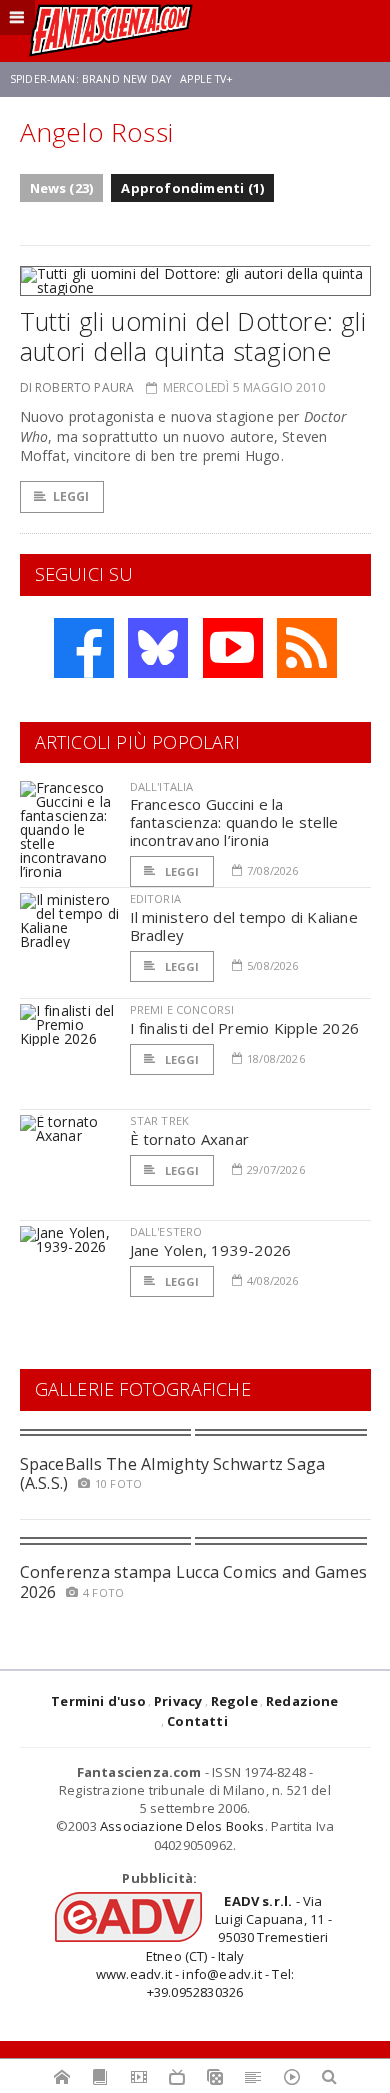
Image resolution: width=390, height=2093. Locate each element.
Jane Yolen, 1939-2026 (211, 1250)
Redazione (302, 1701)
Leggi (71, 496)
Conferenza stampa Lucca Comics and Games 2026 (194, 1581)
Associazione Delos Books (182, 1826)
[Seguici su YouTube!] (233, 648)
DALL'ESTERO (166, 1231)
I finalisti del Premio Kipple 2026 (245, 1028)
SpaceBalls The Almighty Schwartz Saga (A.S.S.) (173, 1473)
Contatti (197, 1721)
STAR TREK (160, 1120)
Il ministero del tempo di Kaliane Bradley (244, 926)
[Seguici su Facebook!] (84, 648)
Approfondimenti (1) (192, 188)
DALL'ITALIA (162, 786)
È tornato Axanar (190, 1139)
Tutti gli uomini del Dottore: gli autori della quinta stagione (193, 336)
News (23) (62, 188)
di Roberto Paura (77, 387)
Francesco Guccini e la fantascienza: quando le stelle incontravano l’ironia (234, 822)
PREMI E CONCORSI (182, 1009)
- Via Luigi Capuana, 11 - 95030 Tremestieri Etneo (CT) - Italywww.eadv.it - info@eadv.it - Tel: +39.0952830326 (214, 1946)
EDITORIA (155, 898)
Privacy (178, 1701)
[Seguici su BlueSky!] (158, 648)
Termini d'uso (98, 1701)
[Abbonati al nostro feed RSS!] (307, 648)
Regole (234, 1701)
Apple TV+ (206, 79)
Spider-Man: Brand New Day (90, 79)
